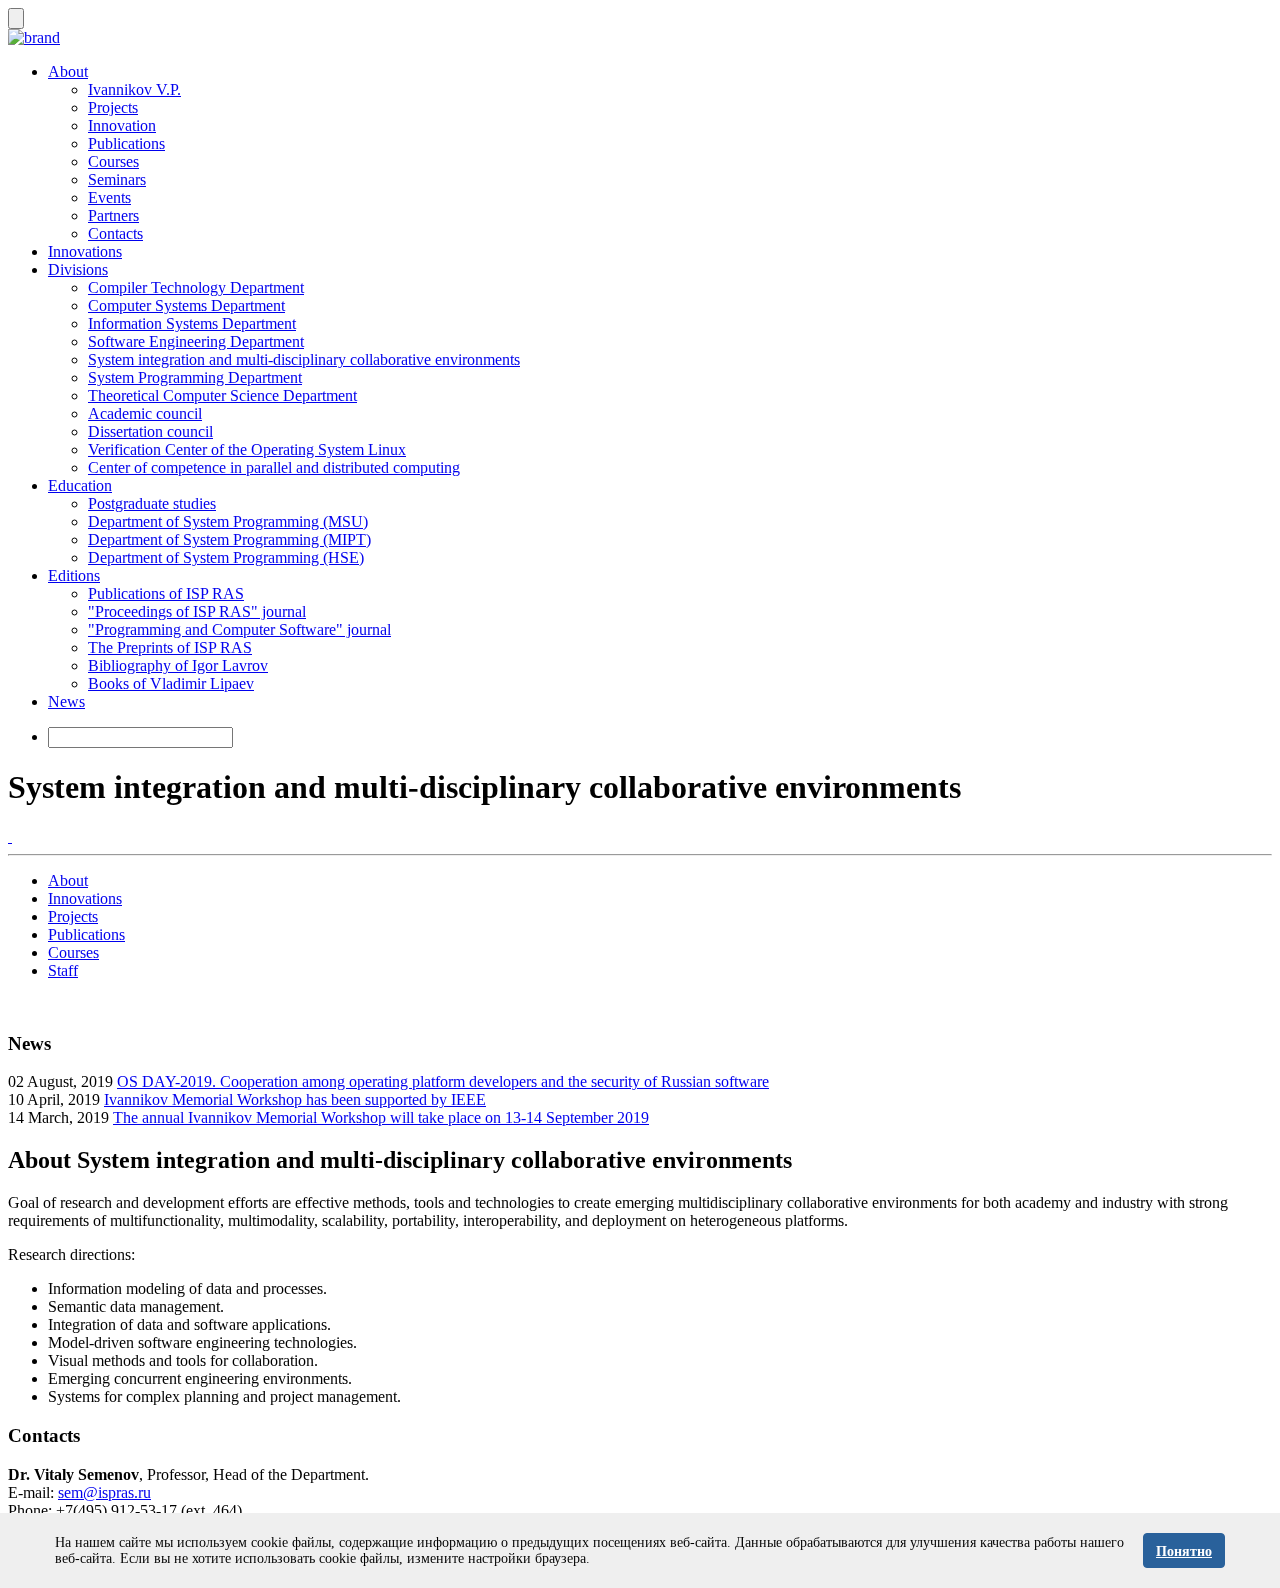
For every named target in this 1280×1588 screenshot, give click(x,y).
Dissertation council (150, 431)
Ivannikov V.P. (134, 89)
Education (80, 485)
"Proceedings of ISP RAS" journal (197, 611)
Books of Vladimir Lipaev (171, 683)
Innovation (122, 125)
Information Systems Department (192, 323)
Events (109, 197)
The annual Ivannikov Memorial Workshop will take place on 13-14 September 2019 (381, 1117)
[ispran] (10, 836)
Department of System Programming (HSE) (226, 557)
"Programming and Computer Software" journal (239, 629)
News (66, 701)
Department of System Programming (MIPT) (229, 539)
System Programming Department (195, 377)
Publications (126, 143)
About (68, 71)
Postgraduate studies (152, 503)
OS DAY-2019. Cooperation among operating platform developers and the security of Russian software (443, 1081)
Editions (74, 575)
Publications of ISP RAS (166, 593)
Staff (63, 970)
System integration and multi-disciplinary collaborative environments (304, 359)
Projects (113, 107)
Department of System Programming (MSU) (228, 521)
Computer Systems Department (186, 305)
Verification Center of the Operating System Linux (247, 449)
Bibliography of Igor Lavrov (178, 665)
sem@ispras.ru (104, 1492)
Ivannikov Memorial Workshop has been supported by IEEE (295, 1099)
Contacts (115, 233)
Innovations (85, 251)
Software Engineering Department (196, 341)
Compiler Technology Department (196, 287)
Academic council (145, 413)
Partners (113, 215)
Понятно (1184, 1551)
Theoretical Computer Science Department (222, 395)
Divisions (78, 269)
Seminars (117, 179)
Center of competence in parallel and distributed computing (274, 467)
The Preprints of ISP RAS (170, 647)
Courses (113, 161)
